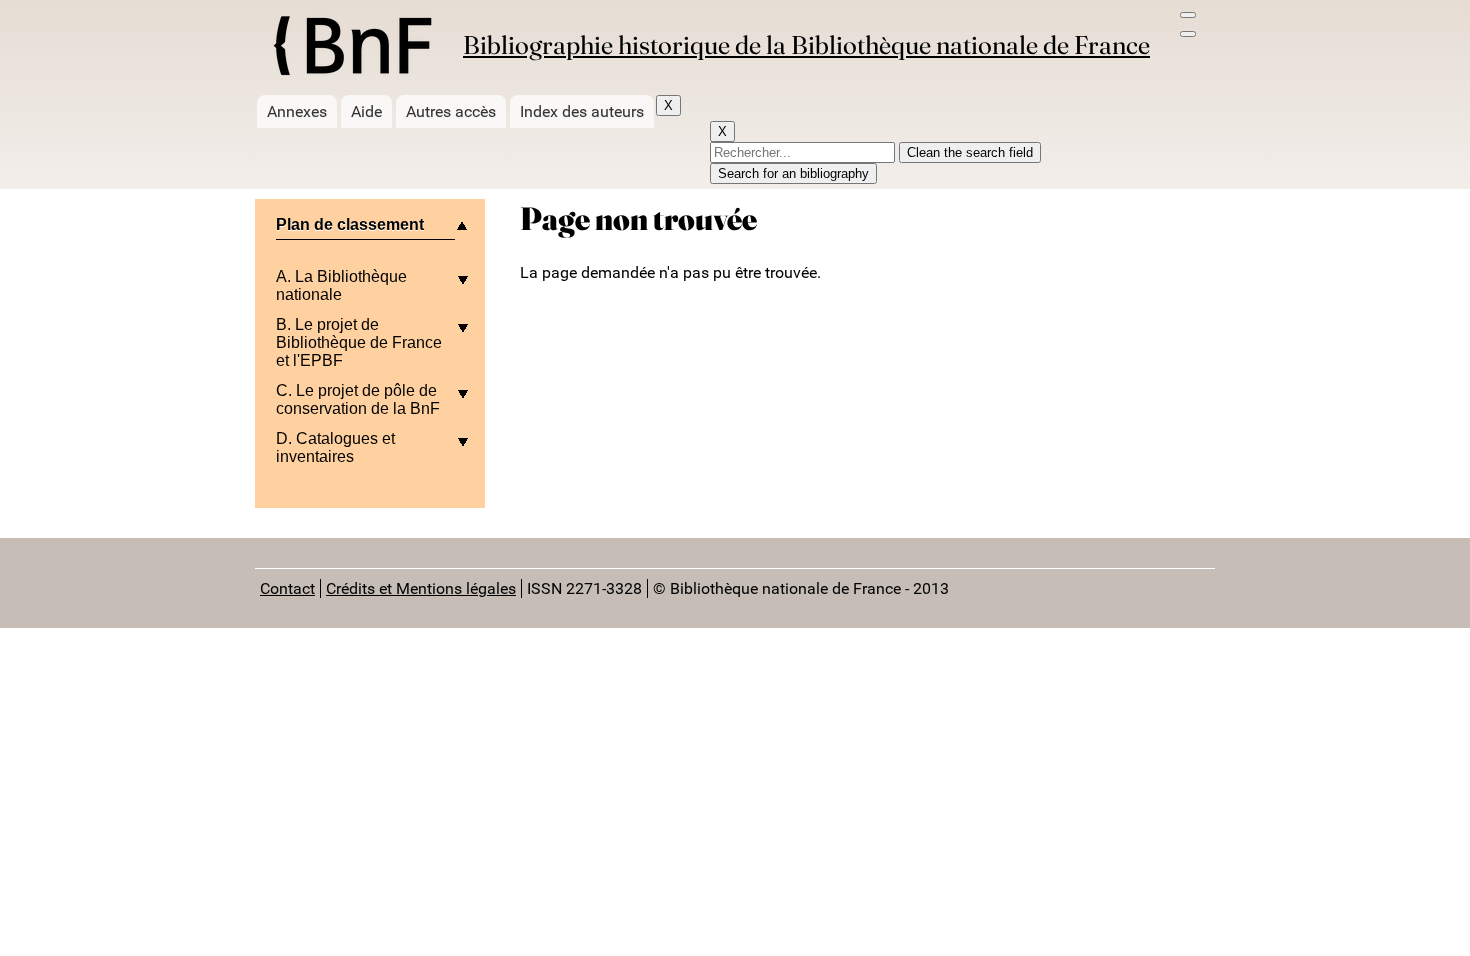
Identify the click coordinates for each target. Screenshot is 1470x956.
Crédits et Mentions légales (421, 588)
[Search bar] (1188, 34)
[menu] (1188, 15)
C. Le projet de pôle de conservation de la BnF (358, 399)
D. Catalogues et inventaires (335, 447)
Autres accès (451, 111)
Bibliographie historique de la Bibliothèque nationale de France (806, 45)
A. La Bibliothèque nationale (341, 285)
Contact (287, 588)
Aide (366, 111)
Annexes (297, 111)
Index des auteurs (582, 111)
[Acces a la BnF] (351, 49)
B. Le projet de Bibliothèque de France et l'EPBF (359, 342)
